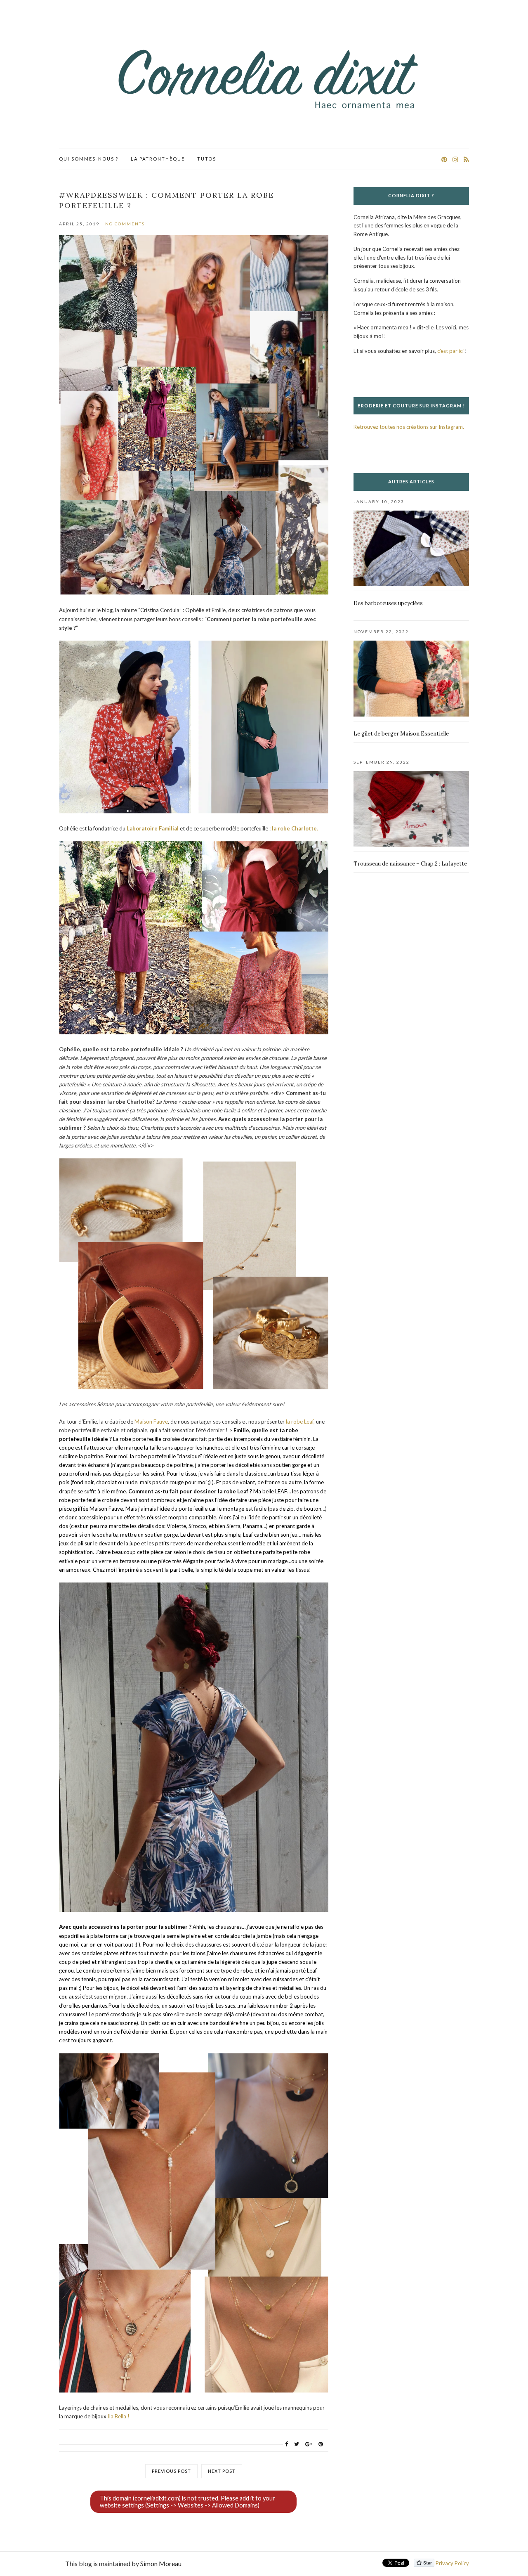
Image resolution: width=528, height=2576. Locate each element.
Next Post (222, 2471)
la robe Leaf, (300, 1422)
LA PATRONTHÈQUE (158, 159)
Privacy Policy (452, 2563)
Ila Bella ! (119, 2416)
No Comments (125, 224)
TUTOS (207, 159)
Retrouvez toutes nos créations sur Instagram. (409, 427)
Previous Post (171, 2471)
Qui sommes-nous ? (89, 159)
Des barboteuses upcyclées (388, 603)
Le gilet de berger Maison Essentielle (401, 734)
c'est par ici (450, 351)
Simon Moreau (161, 2563)
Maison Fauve (151, 1422)
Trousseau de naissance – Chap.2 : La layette (410, 864)
